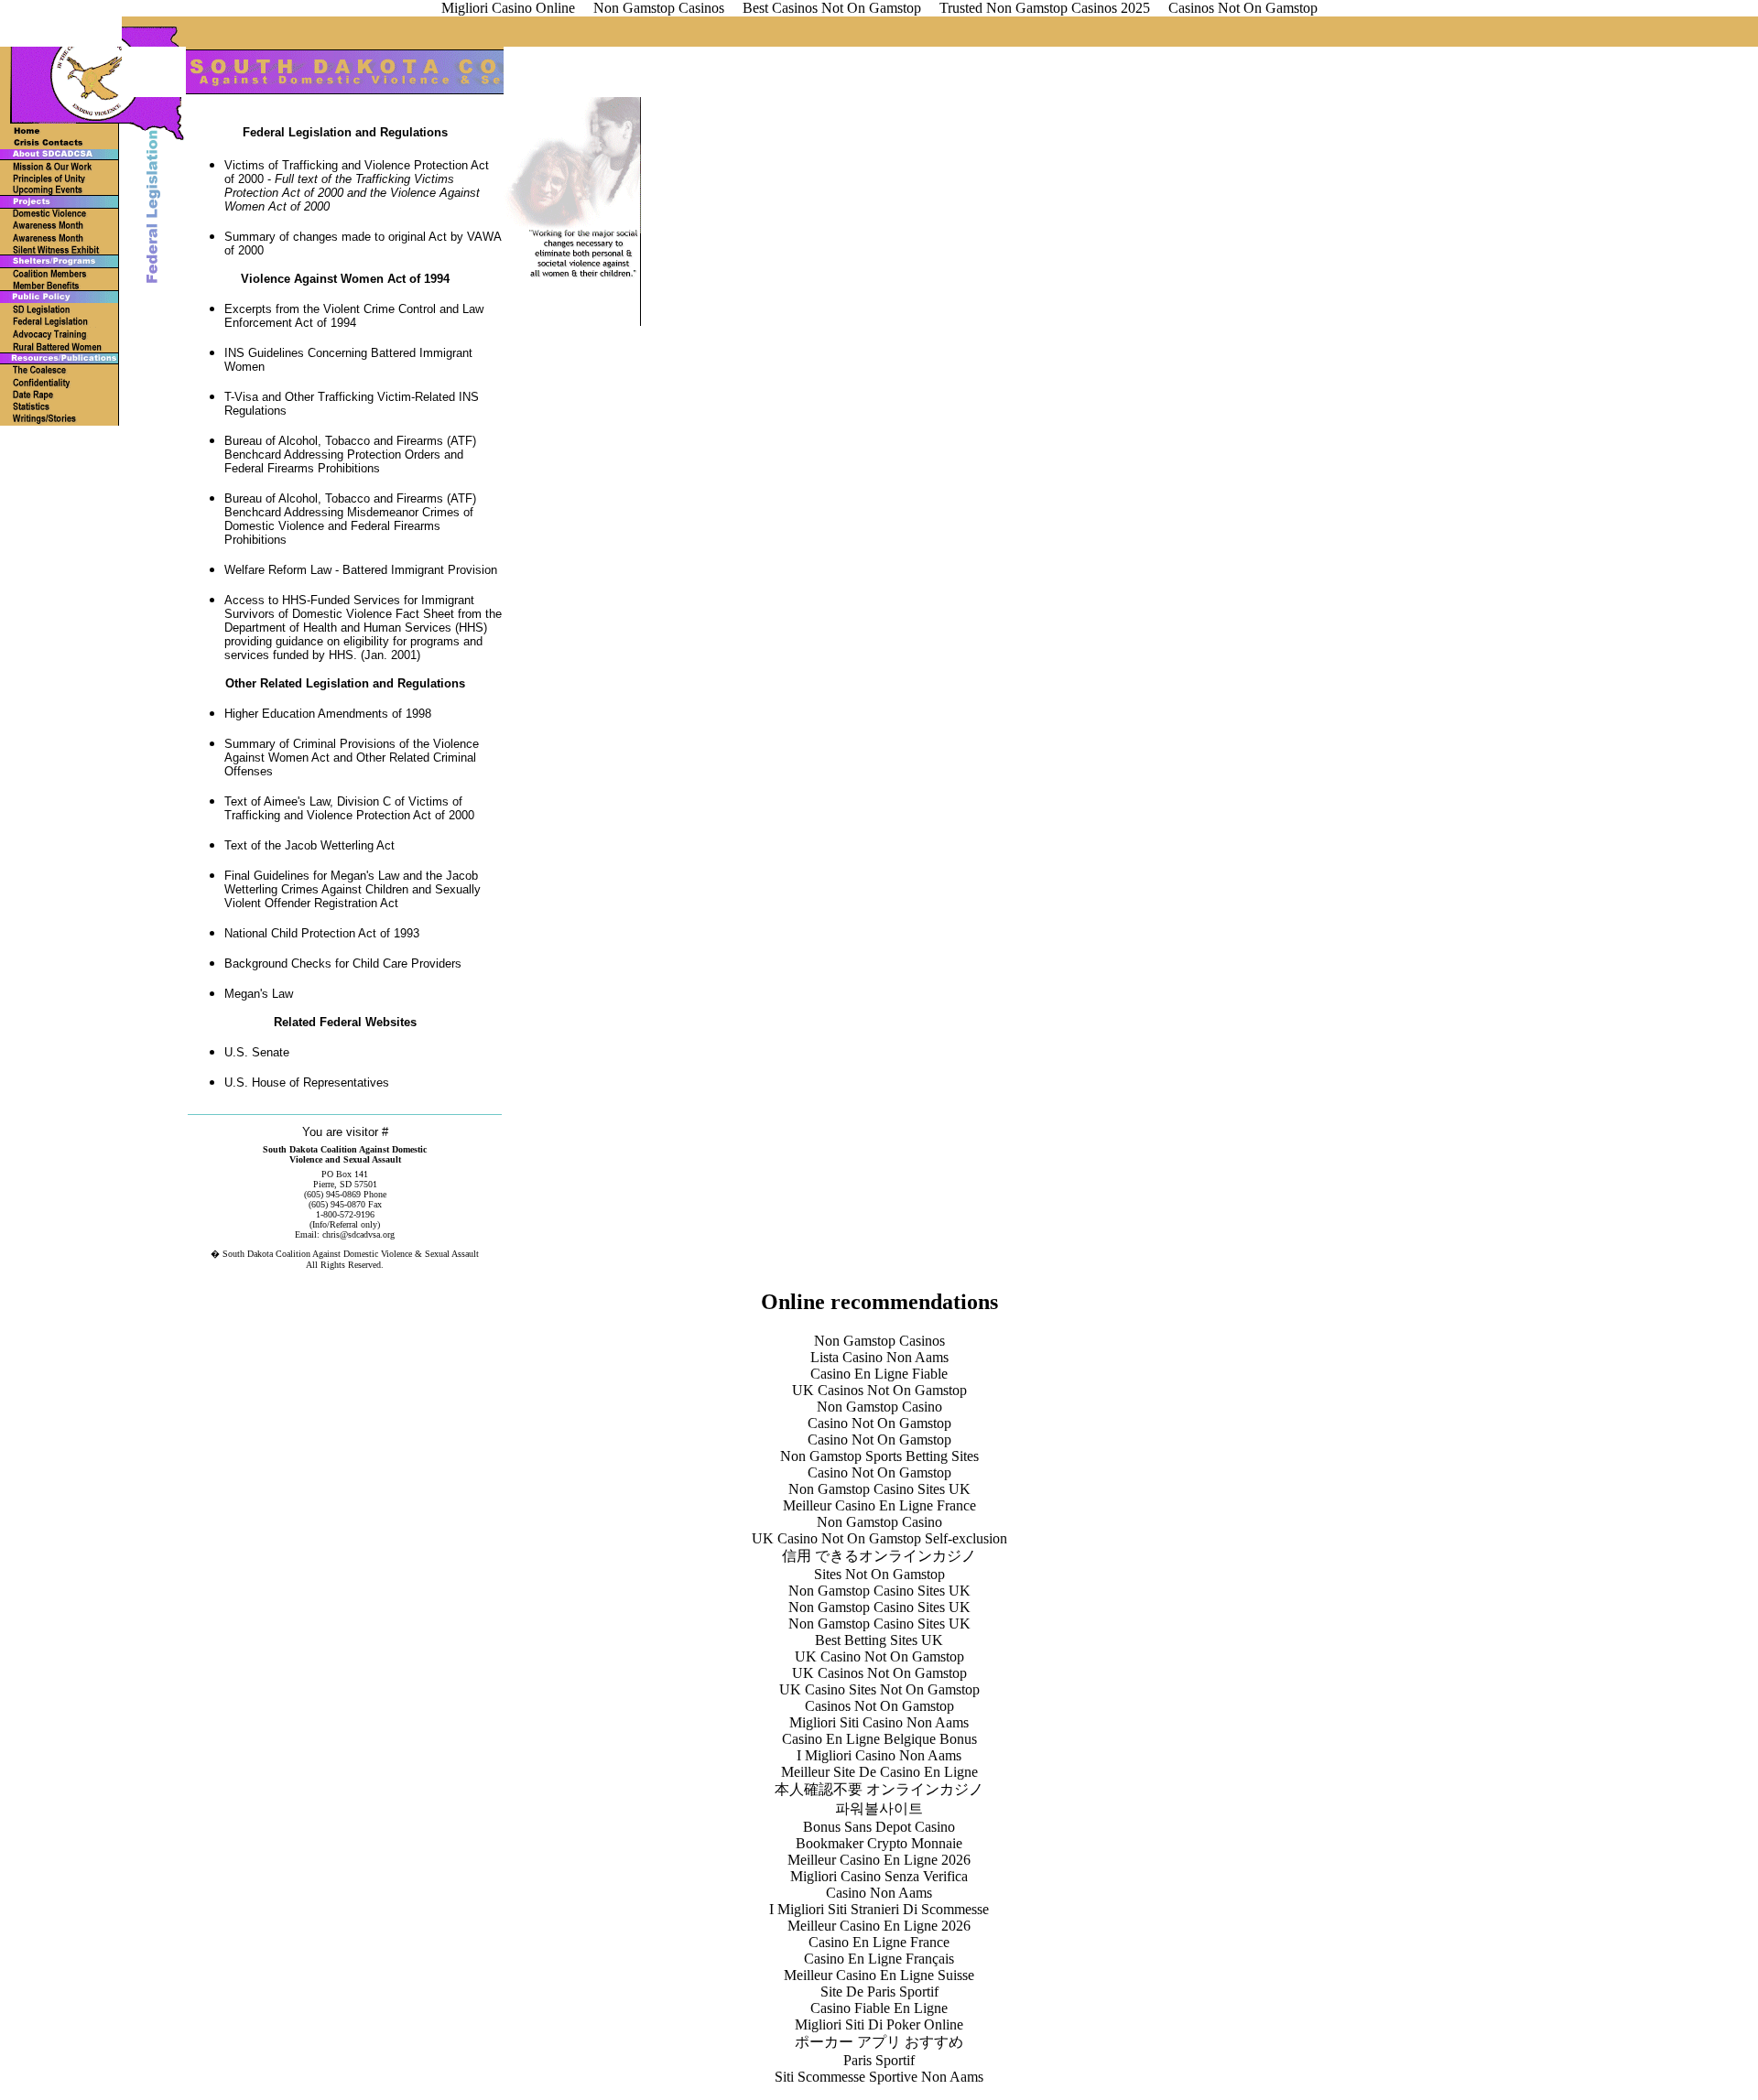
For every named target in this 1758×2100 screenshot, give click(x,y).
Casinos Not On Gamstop (879, 1706)
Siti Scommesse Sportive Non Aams (879, 2077)
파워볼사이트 (879, 1808)
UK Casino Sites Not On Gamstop (879, 1689)
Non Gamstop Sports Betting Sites (879, 1456)
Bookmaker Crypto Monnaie (879, 1843)
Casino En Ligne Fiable (879, 1374)
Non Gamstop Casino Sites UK (879, 1489)
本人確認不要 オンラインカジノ (879, 1789)
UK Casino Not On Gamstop (879, 1656)
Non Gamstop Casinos (879, 1341)
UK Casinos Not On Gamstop (879, 1390)
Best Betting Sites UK (879, 1640)
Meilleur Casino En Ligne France (879, 1505)
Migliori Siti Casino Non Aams (879, 1722)
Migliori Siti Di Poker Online (879, 2024)
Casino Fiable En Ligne (879, 2008)
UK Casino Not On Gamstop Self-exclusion (879, 1538)
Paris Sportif (879, 2060)
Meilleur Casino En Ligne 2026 (879, 1860)
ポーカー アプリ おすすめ (879, 2042)
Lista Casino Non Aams (879, 1357)
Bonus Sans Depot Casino (879, 1827)
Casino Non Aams (879, 1893)
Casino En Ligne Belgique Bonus (879, 1739)
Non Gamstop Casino (879, 1407)
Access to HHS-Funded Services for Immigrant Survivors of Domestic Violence (349, 607)
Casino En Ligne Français (879, 1959)
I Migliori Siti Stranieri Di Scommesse (879, 1909)
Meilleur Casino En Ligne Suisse (879, 1975)
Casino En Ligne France (879, 1942)
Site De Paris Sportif (879, 1992)
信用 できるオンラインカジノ (879, 1556)
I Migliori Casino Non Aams (879, 1755)
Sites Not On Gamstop (879, 1574)
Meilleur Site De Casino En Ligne (879, 1772)
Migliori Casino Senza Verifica (879, 1876)
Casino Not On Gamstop (879, 1423)
